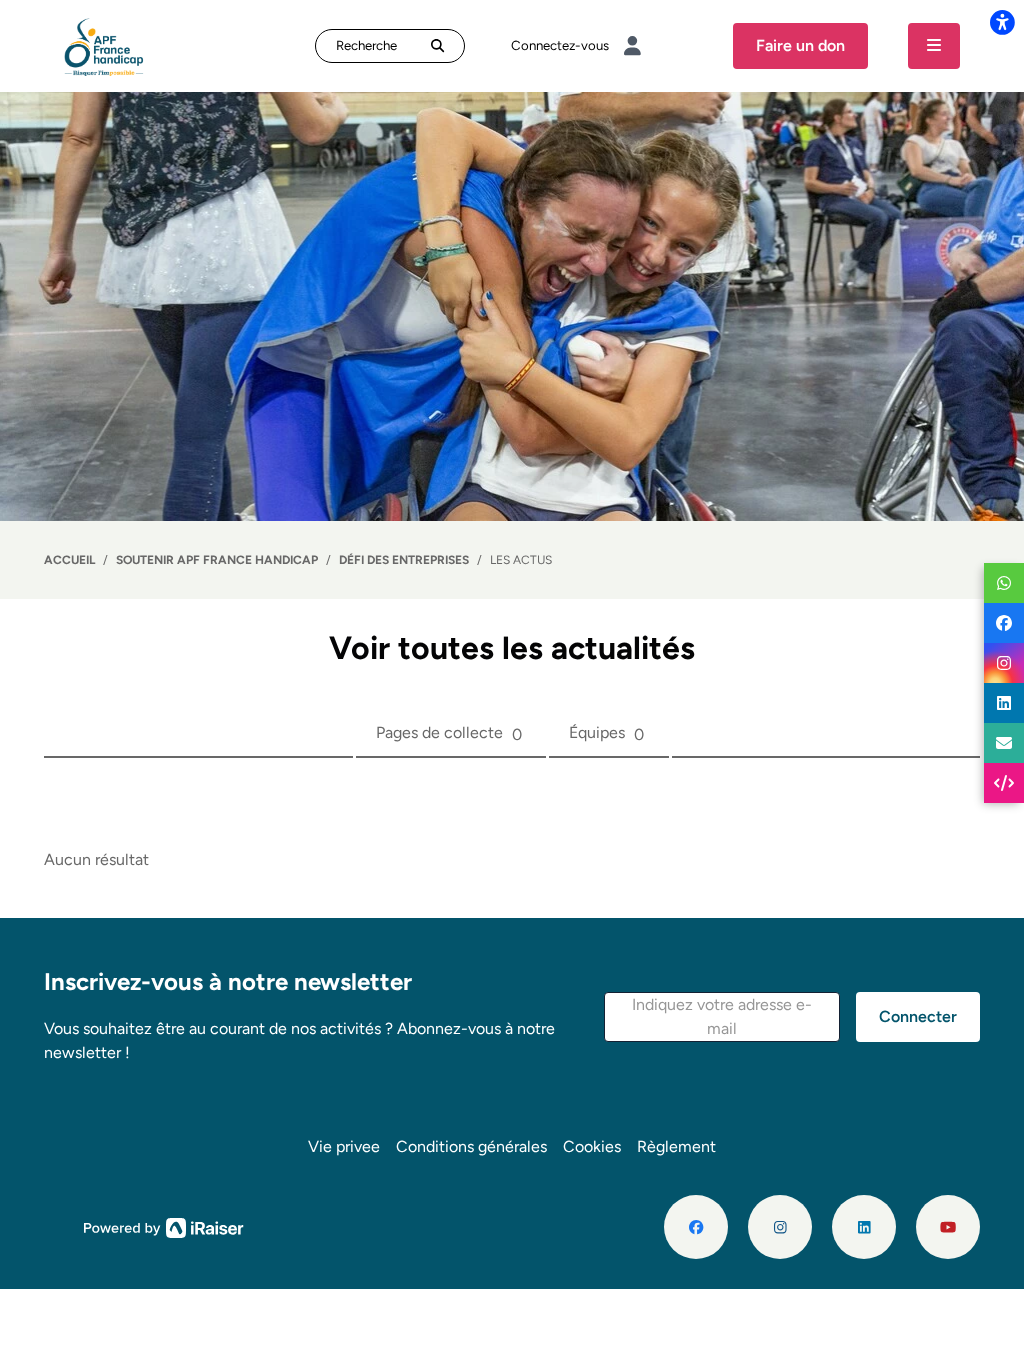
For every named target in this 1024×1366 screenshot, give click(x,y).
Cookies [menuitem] (592, 1146)
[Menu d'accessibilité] (1002, 22)
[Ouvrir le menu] (934, 46)
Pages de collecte (449, 733)
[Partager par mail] (1004, 743)
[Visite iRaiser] (164, 1226)
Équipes (606, 733)
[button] (722, 1017)
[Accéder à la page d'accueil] (104, 44)
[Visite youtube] (948, 1227)
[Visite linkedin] (864, 1227)
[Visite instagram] (780, 1227)
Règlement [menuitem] (676, 1146)
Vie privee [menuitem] (344, 1146)
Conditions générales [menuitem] (471, 1146)
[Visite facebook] (696, 1227)
